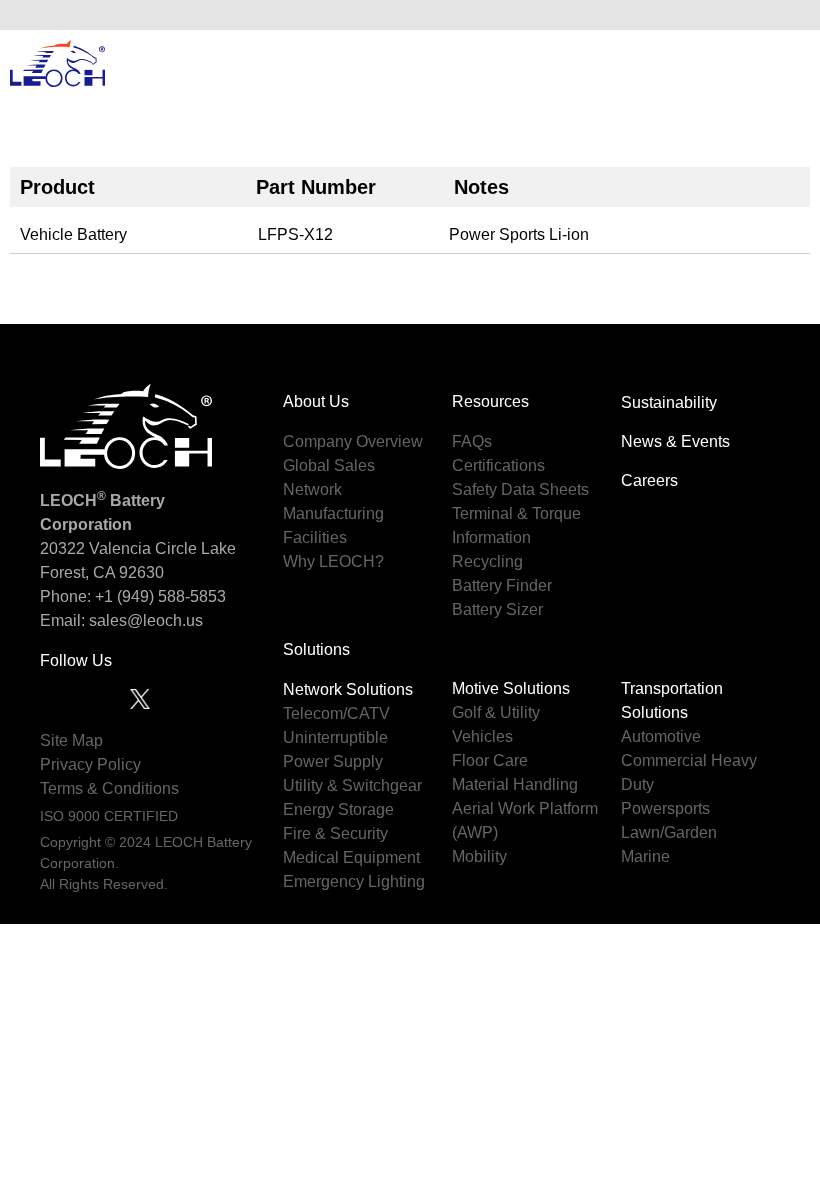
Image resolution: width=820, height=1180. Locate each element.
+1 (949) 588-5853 (160, 596)
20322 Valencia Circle (118, 548)
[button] (789, 15)
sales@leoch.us (144, 620)
